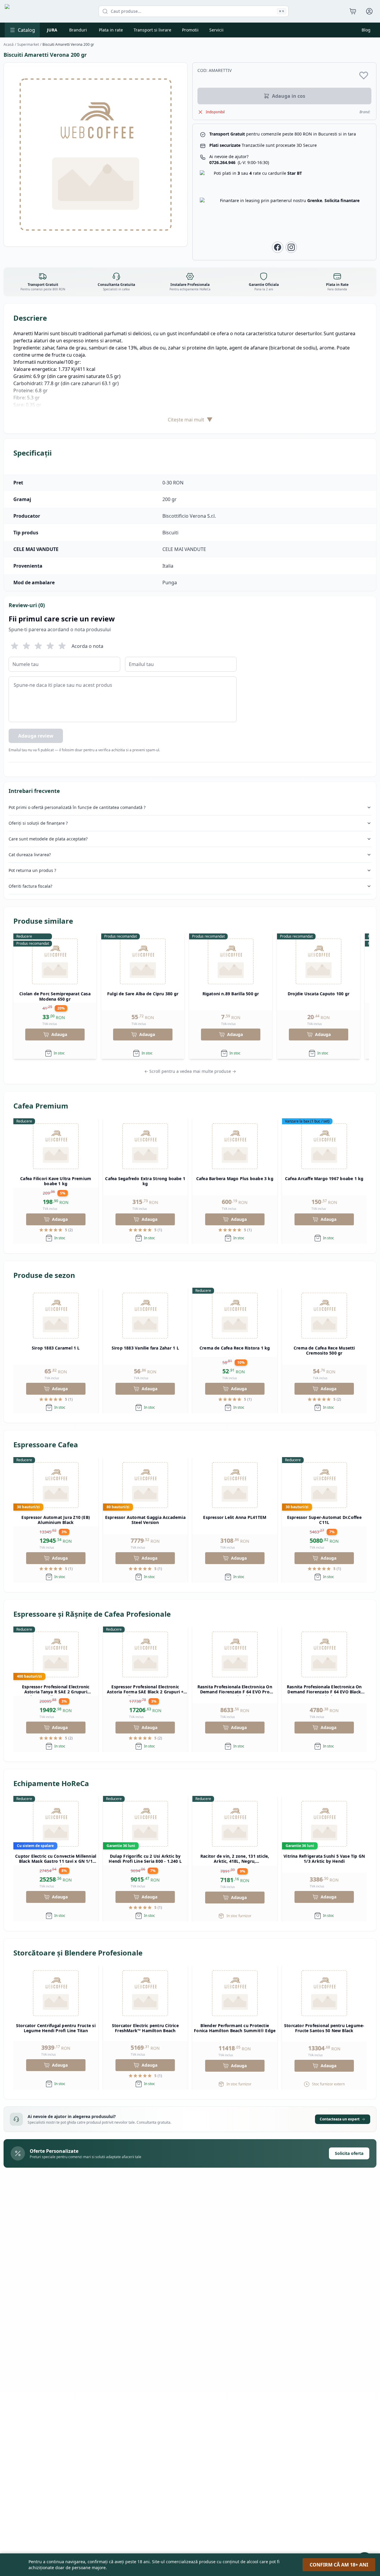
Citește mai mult (190, 419)
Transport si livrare (152, 30)
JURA (52, 30)
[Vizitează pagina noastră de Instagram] (291, 247)
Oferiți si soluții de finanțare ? (38, 823)
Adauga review (36, 736)
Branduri (78, 30)
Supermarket (28, 45)
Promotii (190, 30)
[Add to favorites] (364, 75)
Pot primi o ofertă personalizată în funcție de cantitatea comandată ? (77, 807)
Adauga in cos (289, 96)
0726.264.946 (239, 162)
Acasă (9, 45)
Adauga (59, 1034)
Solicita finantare (342, 200)
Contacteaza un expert (340, 2119)
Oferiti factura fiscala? (30, 886)
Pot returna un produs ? (32, 870)
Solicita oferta (349, 2153)
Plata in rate (111, 30)
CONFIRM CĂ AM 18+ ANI (339, 2565)
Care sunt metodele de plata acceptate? (48, 839)
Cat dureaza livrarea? (30, 855)
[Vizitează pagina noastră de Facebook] (278, 247)
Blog (366, 30)
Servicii (216, 30)
